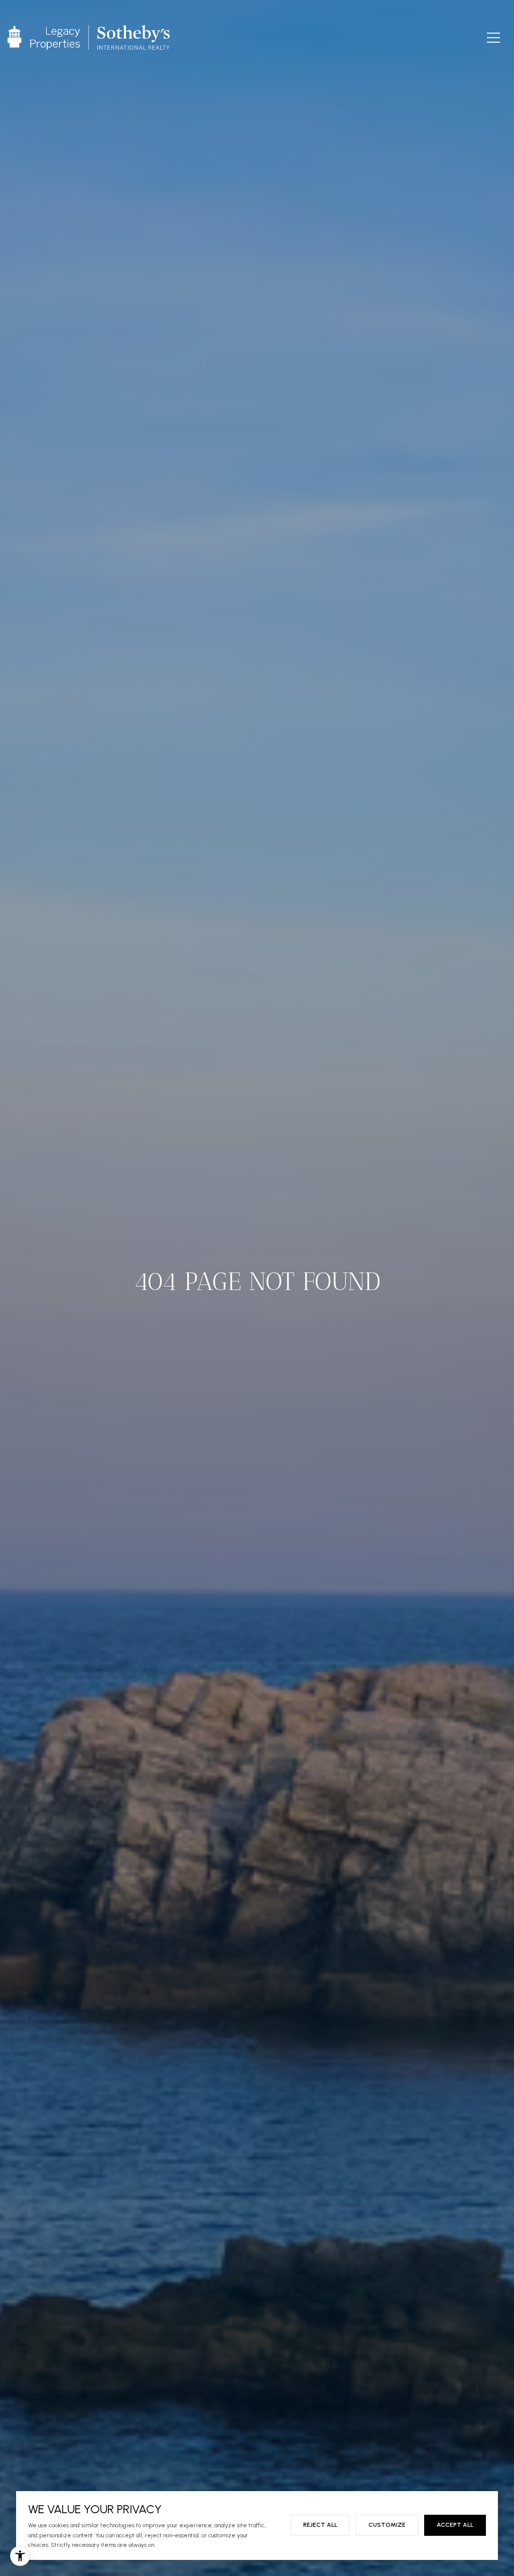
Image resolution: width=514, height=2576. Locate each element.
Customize (387, 2525)
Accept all (455, 2525)
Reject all (320, 2525)
